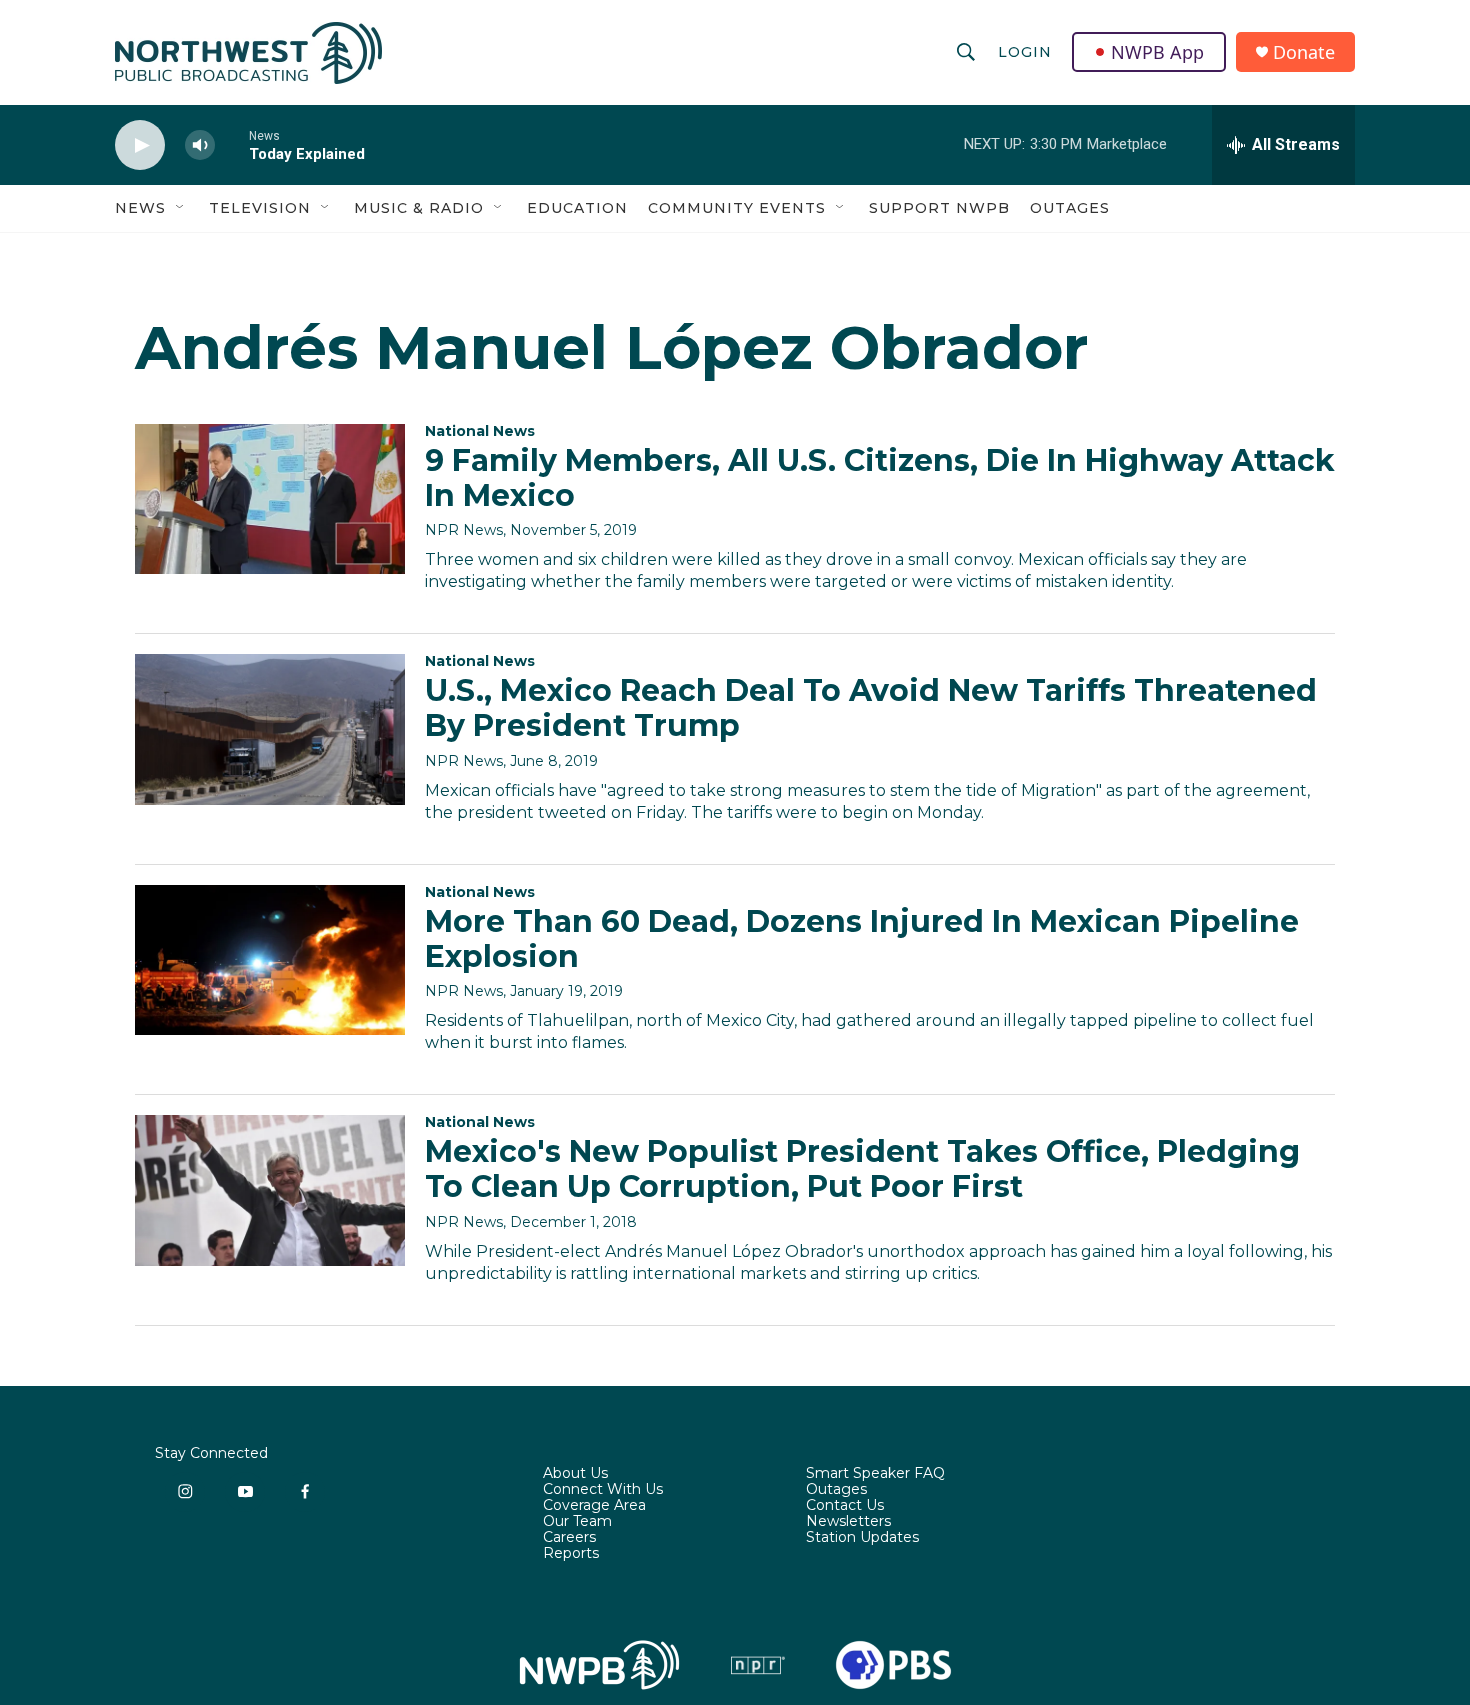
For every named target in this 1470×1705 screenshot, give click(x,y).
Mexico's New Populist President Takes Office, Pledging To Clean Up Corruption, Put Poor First (862, 1169)
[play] (140, 145)
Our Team (577, 1522)
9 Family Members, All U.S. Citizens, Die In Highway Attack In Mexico (880, 478)
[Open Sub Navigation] (181, 208)
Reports (571, 1554)
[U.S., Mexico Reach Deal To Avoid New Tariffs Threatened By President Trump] (270, 729)
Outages (1070, 208)
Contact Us (845, 1506)
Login (1025, 52)
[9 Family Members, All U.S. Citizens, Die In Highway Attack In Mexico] (270, 499)
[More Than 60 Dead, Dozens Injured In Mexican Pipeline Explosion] (270, 960)
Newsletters (848, 1522)
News (140, 208)
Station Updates (862, 1538)
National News (480, 431)
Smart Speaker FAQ (875, 1474)
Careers (569, 1538)
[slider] (232, 144)
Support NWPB (939, 208)
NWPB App (1157, 52)
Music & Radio (419, 208)
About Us (575, 1474)
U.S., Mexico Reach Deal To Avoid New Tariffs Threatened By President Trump (871, 708)
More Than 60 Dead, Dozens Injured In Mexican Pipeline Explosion (862, 939)
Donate (1304, 52)
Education (577, 208)
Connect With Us (603, 1490)
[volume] (200, 145)
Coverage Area (594, 1506)
